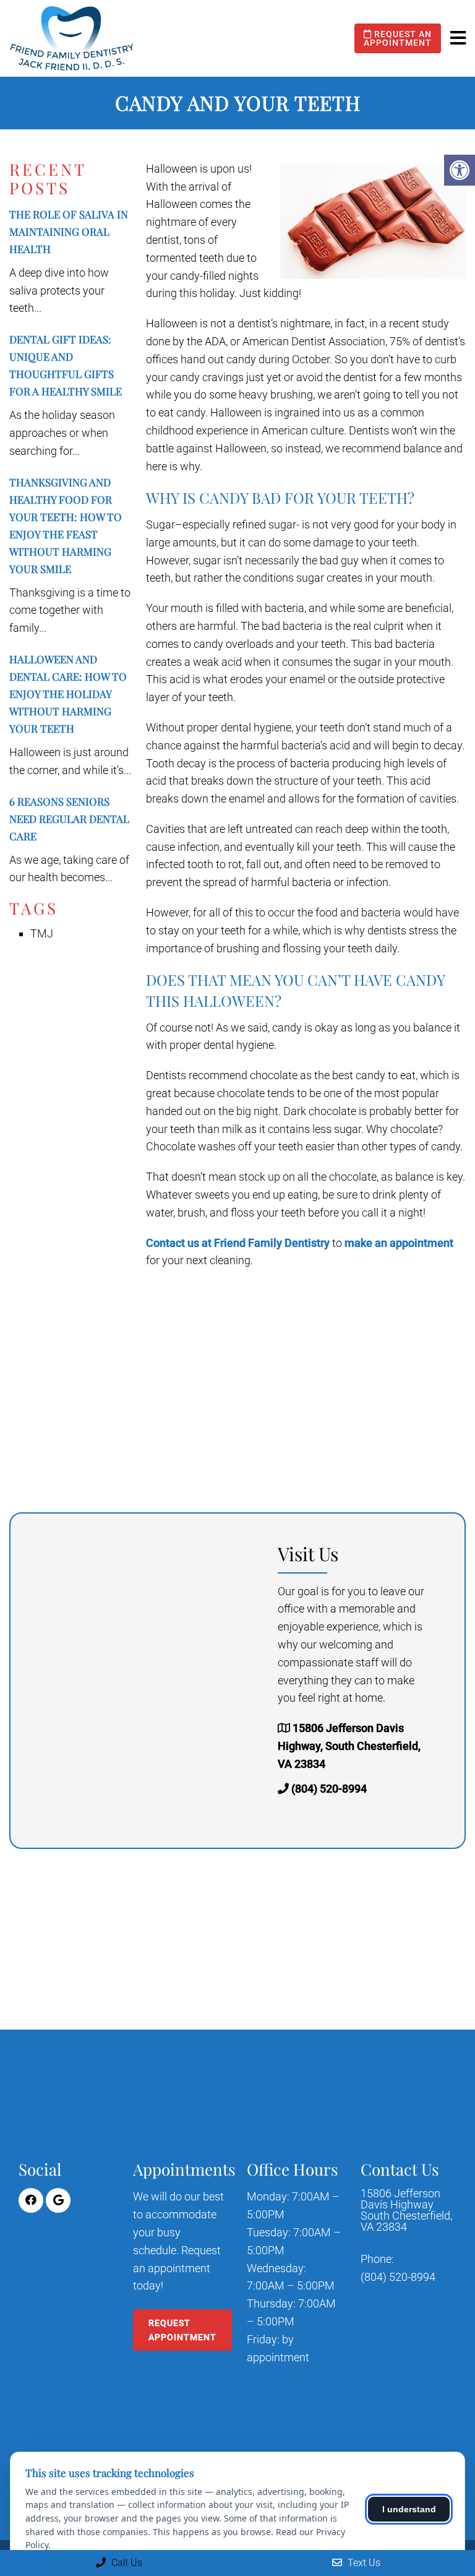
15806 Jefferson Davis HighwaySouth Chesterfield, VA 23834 (406, 2210)
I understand (409, 2509)
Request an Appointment (398, 38)
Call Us (126, 2563)
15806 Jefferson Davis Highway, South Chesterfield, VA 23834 (349, 1746)
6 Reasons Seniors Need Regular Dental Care (69, 819)
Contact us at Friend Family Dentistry (238, 1243)
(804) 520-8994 (329, 1789)
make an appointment (399, 1243)
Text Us (363, 2563)
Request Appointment (182, 2330)
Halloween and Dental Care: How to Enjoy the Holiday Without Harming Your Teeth (68, 694)
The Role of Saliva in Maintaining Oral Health (69, 231)
